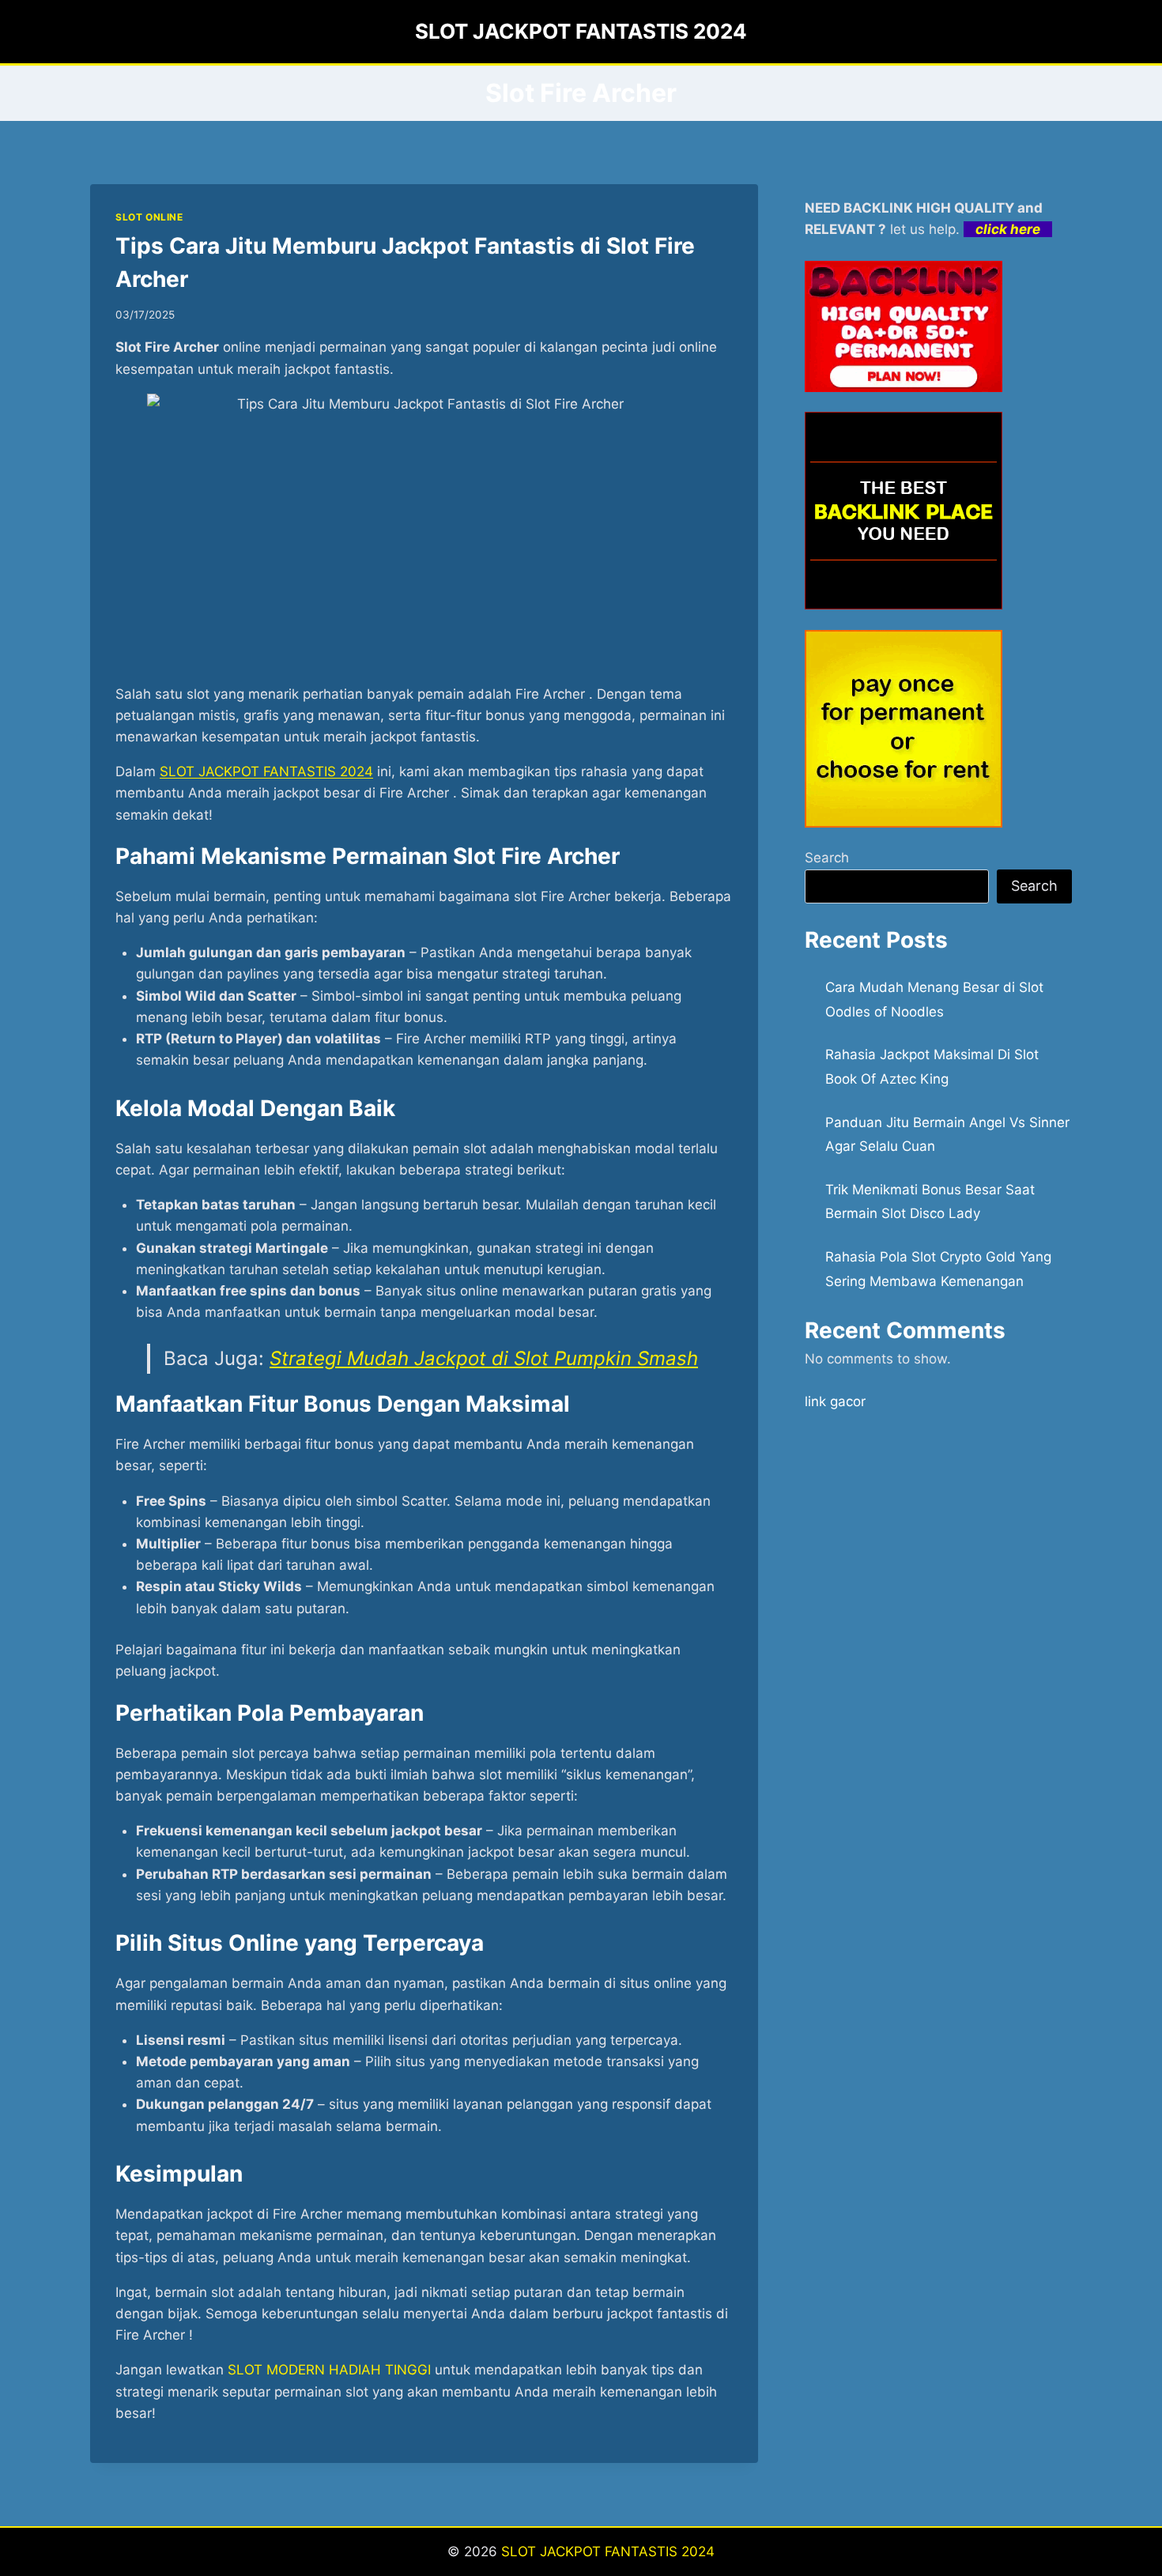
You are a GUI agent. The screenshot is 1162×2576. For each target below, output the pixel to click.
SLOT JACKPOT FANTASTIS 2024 (608, 2551)
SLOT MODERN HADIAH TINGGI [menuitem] (329, 2370)
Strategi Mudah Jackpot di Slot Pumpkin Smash (484, 1358)
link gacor (835, 1401)
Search (827, 858)
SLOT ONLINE (149, 217)
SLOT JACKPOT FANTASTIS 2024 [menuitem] (266, 771)
